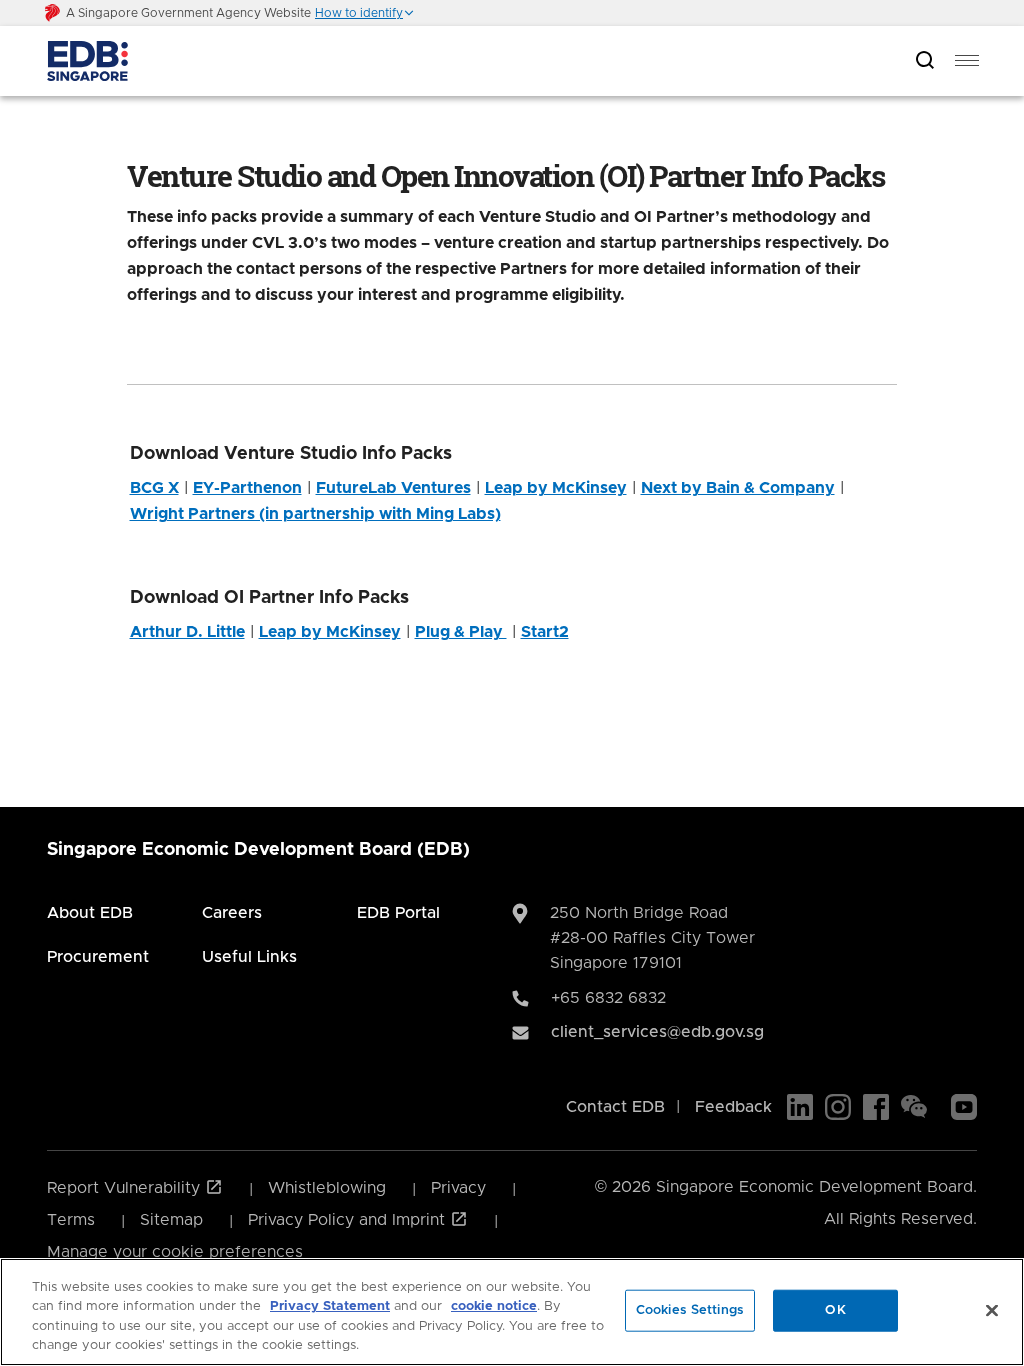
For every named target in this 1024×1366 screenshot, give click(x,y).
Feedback (733, 1107)
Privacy (458, 1188)
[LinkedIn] (800, 1107)
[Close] (992, 1310)
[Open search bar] (925, 61)
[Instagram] (838, 1107)
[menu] (967, 61)
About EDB (90, 913)
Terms (71, 1220)
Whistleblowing (327, 1188)
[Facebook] (876, 1107)
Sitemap (171, 1220)
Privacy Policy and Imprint (349, 1220)
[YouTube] (964, 1107)
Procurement (98, 957)
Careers (232, 913)
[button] (365, 13)
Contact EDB (615, 1107)
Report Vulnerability (126, 1188)
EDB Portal (398, 913)
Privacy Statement (330, 1306)
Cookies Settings (690, 1310)
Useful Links (249, 957)
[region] (512, 1312)
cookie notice (494, 1306)
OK (835, 1310)
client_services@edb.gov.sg (657, 1032)
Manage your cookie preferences (175, 1252)
